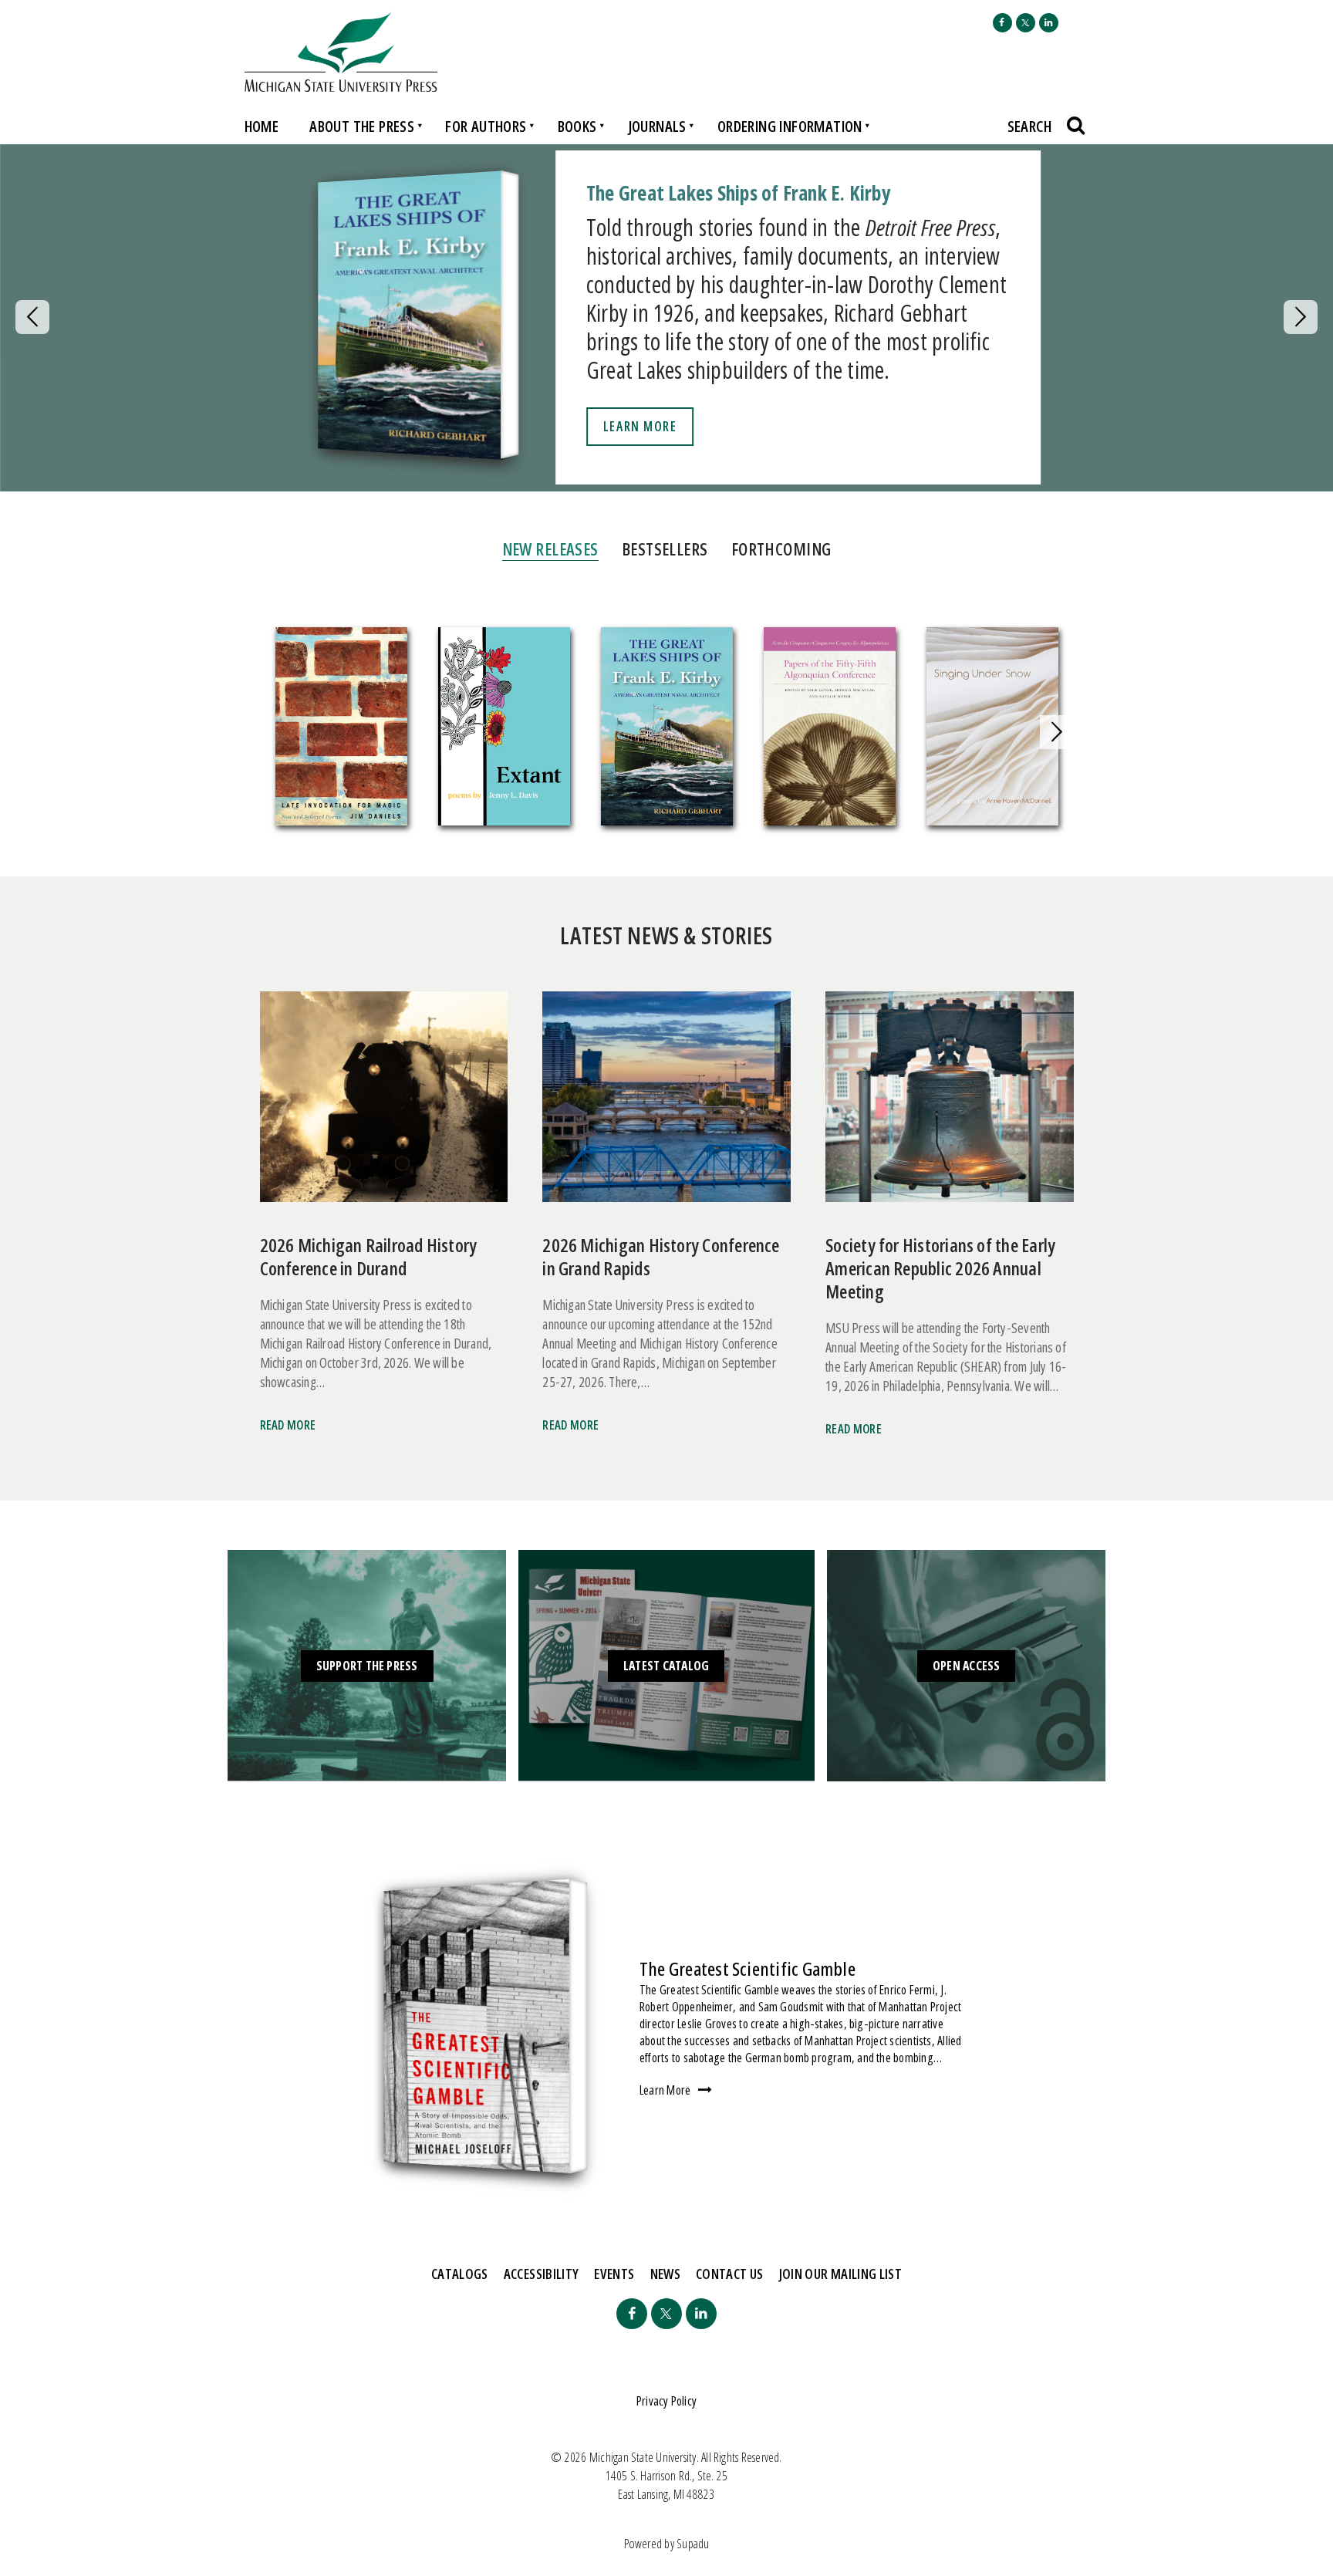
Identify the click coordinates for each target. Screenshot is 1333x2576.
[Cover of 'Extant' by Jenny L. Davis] (504, 729)
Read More (288, 1425)
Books (577, 126)
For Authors (486, 126)
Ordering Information (790, 126)
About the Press (362, 126)
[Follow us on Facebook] (1002, 23)
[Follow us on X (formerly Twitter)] (1026, 23)
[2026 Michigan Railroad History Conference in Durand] (384, 1103)
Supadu (693, 2544)
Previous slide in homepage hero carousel (32, 317)
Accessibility (542, 2274)
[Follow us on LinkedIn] (1049, 23)
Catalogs (460, 2274)
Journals (657, 126)
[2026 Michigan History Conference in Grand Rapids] (666, 1103)
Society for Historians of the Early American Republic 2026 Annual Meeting (940, 1268)
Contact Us (730, 2274)
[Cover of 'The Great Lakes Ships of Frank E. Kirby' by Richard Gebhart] (667, 729)
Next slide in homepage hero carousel (1301, 317)
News (665, 2274)
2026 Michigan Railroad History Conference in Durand (369, 1256)
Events (614, 2274)
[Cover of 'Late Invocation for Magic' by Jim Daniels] (341, 729)
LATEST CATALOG (666, 1666)
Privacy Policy (666, 2401)
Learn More (640, 426)
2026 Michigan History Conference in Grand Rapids (661, 1256)
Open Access (967, 1666)
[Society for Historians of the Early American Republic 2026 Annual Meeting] (949, 1103)
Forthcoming (781, 549)
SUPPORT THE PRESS (367, 1666)
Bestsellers (665, 549)
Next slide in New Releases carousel (1057, 732)
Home (262, 126)
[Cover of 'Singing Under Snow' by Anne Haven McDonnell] (992, 729)
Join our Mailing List (841, 2274)
